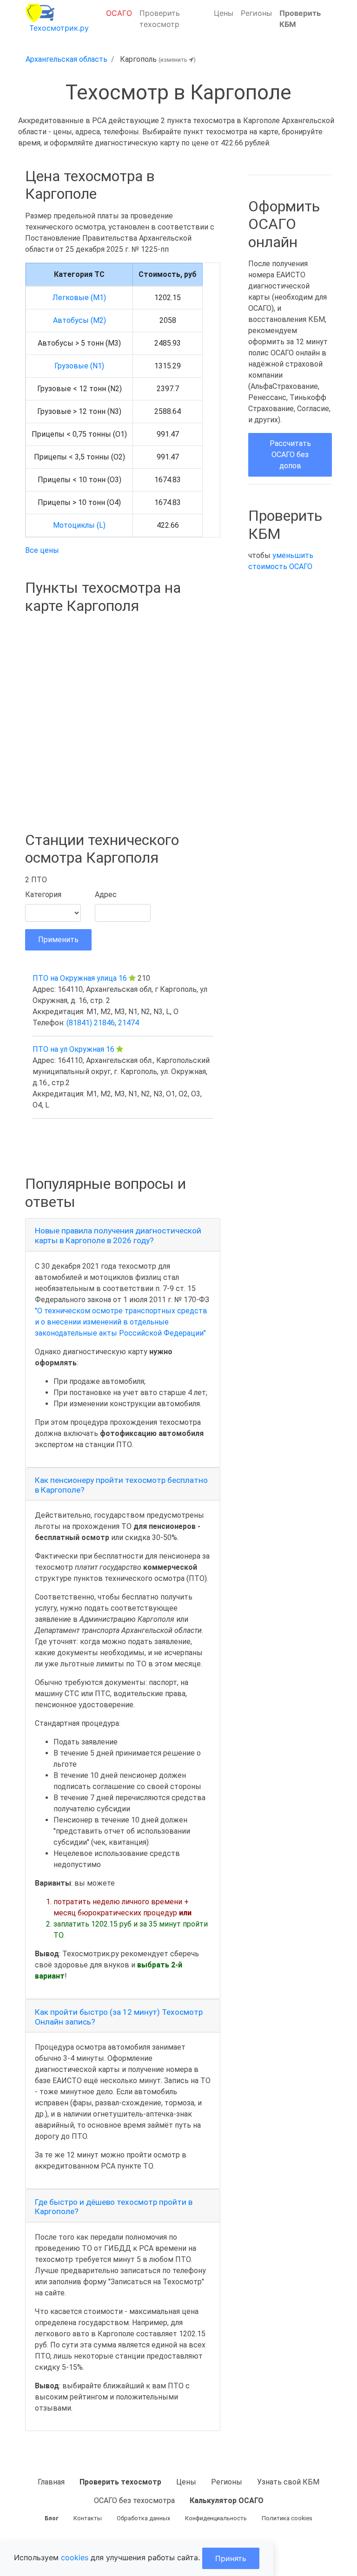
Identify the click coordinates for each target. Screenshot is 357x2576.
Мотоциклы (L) (79, 525)
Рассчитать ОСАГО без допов (290, 455)
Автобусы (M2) (79, 320)
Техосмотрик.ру (59, 28)
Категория (43, 895)
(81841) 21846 (91, 1023)
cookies (75, 2557)
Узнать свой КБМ (288, 2482)
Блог (52, 2518)
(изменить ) (177, 60)
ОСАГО (119, 13)
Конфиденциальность (216, 2518)
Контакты (88, 2518)
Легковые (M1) (79, 298)
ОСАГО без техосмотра (134, 2501)
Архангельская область (66, 59)
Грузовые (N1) (79, 366)
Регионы (256, 13)
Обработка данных (143, 2518)
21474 (129, 1023)
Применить (58, 940)
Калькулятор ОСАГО (227, 2501)
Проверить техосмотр (160, 19)
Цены (224, 13)
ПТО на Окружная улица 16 (80, 978)
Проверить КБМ (300, 19)
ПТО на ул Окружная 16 (73, 1049)
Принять (231, 2558)
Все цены (42, 550)
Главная (51, 2482)
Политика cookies (287, 2518)
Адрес (106, 895)
